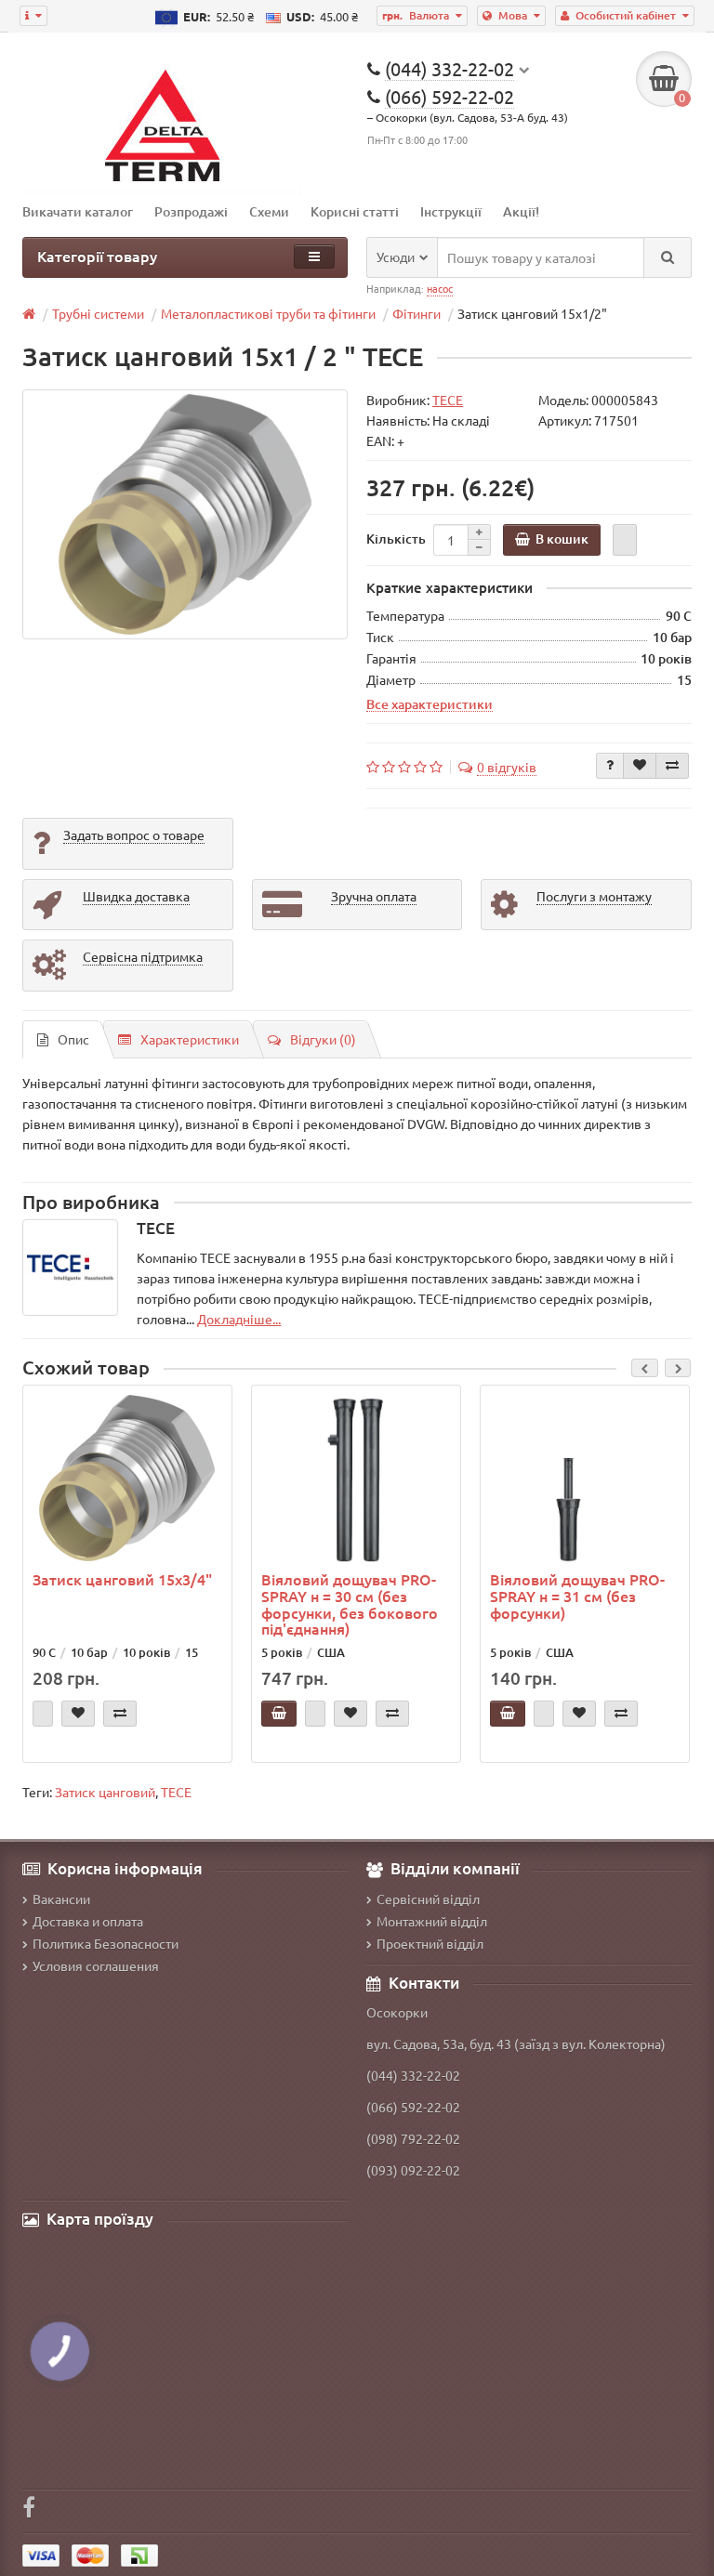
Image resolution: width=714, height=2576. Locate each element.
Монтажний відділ (432, 1921)
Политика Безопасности (106, 1943)
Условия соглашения (96, 1965)
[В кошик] (279, 1714)
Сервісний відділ (428, 1899)
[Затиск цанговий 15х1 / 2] (185, 514)
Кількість (396, 539)
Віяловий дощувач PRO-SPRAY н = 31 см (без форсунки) (577, 1595)
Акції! (521, 211)
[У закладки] (640, 766)
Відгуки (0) (323, 1039)
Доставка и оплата (88, 1921)
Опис (73, 1039)
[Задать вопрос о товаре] (610, 766)
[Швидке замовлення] (625, 540)
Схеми (269, 211)
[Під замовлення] (43, 1714)
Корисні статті (355, 211)
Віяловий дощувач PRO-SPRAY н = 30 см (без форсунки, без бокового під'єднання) (350, 1603)
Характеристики (190, 1039)
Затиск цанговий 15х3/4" (122, 1579)
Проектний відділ (430, 1943)
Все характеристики (430, 703)
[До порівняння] (672, 766)
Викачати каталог (78, 211)
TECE (176, 1792)
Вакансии (61, 1899)
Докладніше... (239, 1319)
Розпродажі (191, 211)
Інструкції (451, 211)
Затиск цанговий (105, 1792)
